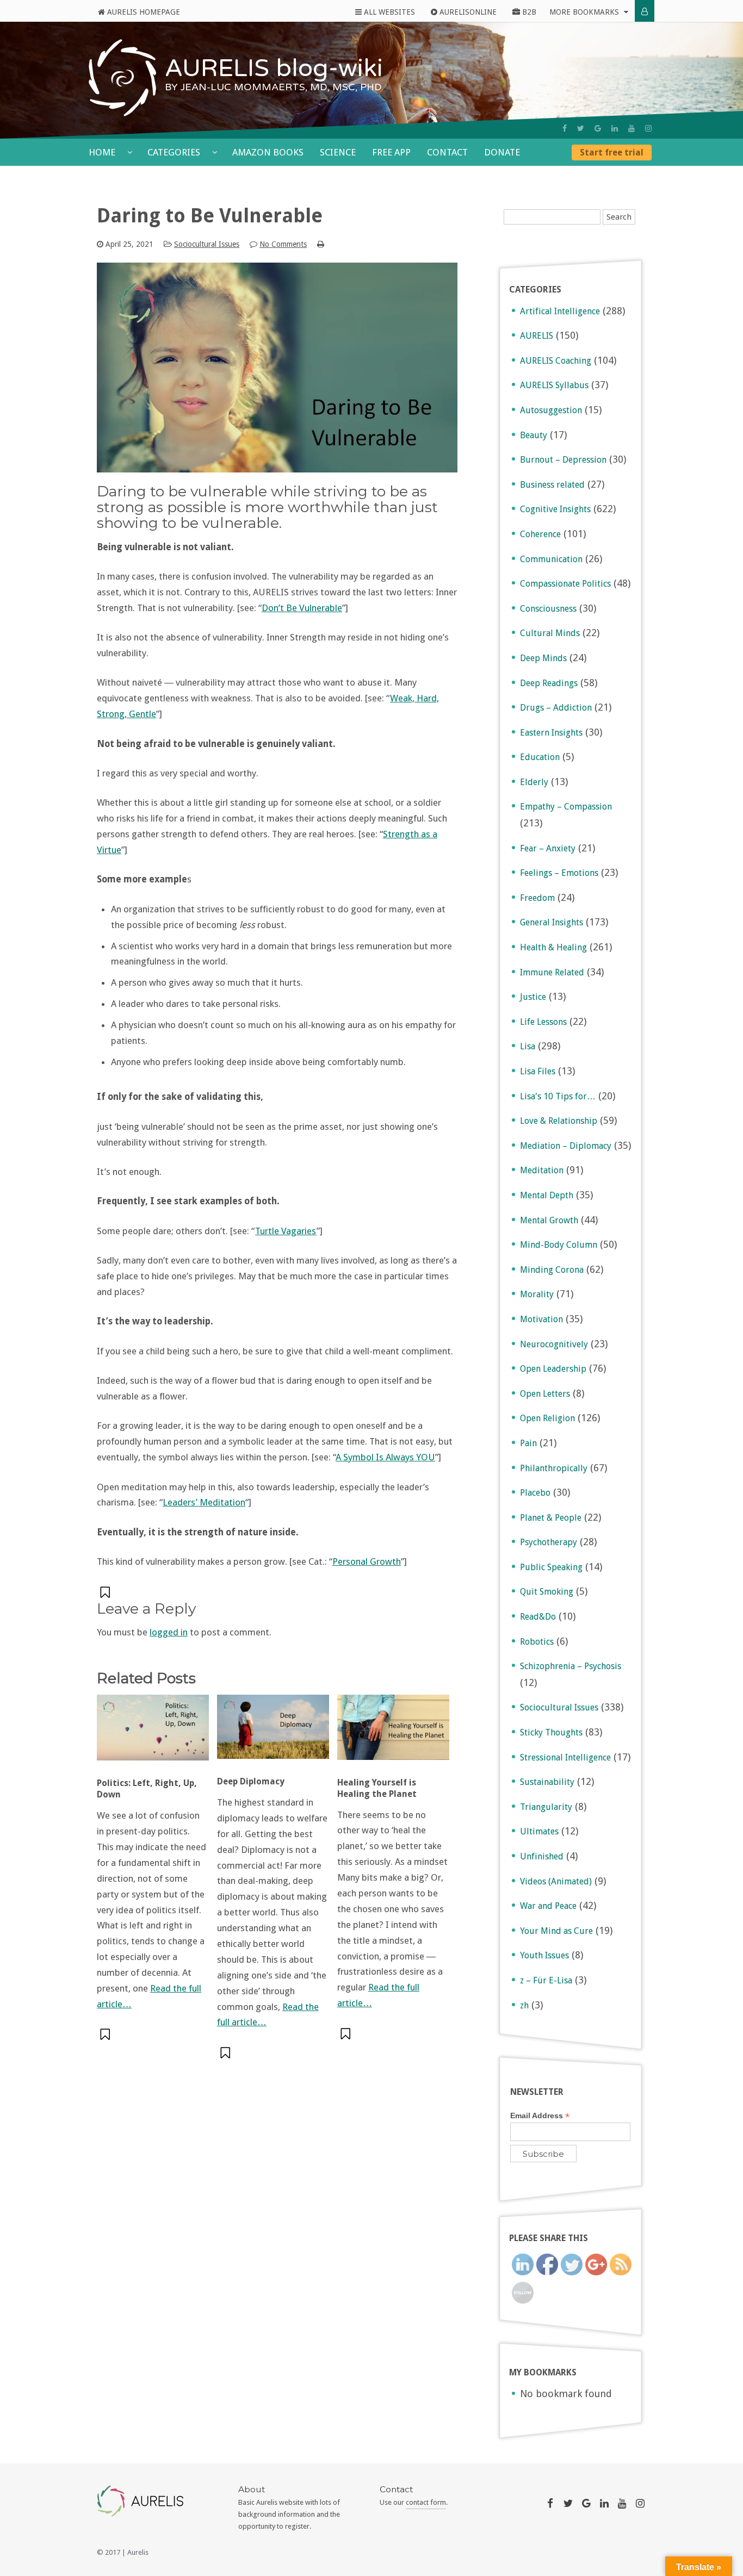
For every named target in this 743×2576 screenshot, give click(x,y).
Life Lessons (543, 1022)
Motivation (541, 1319)
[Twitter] (581, 128)
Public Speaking (551, 1567)
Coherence (540, 534)
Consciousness (548, 609)
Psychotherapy (549, 1542)
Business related (552, 485)
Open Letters (545, 1394)
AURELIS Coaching (556, 361)
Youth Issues (544, 1955)
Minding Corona (552, 1270)
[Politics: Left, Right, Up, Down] (153, 1733)
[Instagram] (648, 128)
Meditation (542, 1170)
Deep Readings (549, 683)
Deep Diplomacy (251, 1781)
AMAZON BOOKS (268, 152)
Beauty (534, 435)
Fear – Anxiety (548, 848)
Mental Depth (547, 1195)
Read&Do (538, 1617)
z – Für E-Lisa (546, 1980)
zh (524, 2005)
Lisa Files (538, 1071)
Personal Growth (367, 1561)
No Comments (283, 244)
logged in (169, 1632)
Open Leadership (553, 1369)
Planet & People (551, 1518)
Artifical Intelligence (560, 311)
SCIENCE (338, 152)
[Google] (598, 128)
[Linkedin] (615, 128)
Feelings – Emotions (559, 873)
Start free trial (612, 153)
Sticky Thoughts (551, 1732)
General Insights (552, 922)
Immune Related (552, 972)
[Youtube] (631, 128)
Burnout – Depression (563, 460)
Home (103, 152)
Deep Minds (543, 658)
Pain (528, 1443)
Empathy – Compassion (566, 807)
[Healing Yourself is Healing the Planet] (393, 1733)
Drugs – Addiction (556, 708)
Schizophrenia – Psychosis (571, 1666)
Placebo (535, 1493)
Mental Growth (549, 1220)
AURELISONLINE (467, 12)
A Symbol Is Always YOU (385, 1457)
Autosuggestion (551, 410)
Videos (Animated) (556, 1881)
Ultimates (539, 1831)
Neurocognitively (554, 1344)
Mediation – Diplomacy (566, 1146)
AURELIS (537, 336)
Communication (551, 559)
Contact (447, 152)
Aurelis (138, 2552)
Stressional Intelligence (565, 1757)
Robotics (537, 1642)
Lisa (528, 1046)
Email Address (540, 2116)
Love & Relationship (559, 1121)
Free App (391, 152)
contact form (426, 2502)
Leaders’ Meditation (204, 1502)
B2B (528, 12)
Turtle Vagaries (286, 1231)
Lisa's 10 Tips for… (558, 1096)
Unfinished (542, 1856)
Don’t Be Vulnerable (302, 608)
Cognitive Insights (555, 509)
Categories (175, 152)
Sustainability (547, 1782)
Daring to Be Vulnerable (210, 216)
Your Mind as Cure (556, 1931)
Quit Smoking (547, 1592)
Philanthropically (554, 1468)
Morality (537, 1294)
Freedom (537, 898)
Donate (502, 152)
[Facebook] (565, 128)
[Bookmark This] (106, 1592)
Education (540, 757)
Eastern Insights (551, 733)
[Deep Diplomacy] (273, 1732)
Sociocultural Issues (207, 244)
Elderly (534, 782)
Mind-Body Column (559, 1245)
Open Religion (547, 1418)
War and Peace (548, 1906)
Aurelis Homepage (143, 12)
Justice (533, 997)
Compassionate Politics (565, 584)
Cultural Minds (550, 633)
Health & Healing (553, 947)
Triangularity (546, 1807)
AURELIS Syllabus (554, 385)
